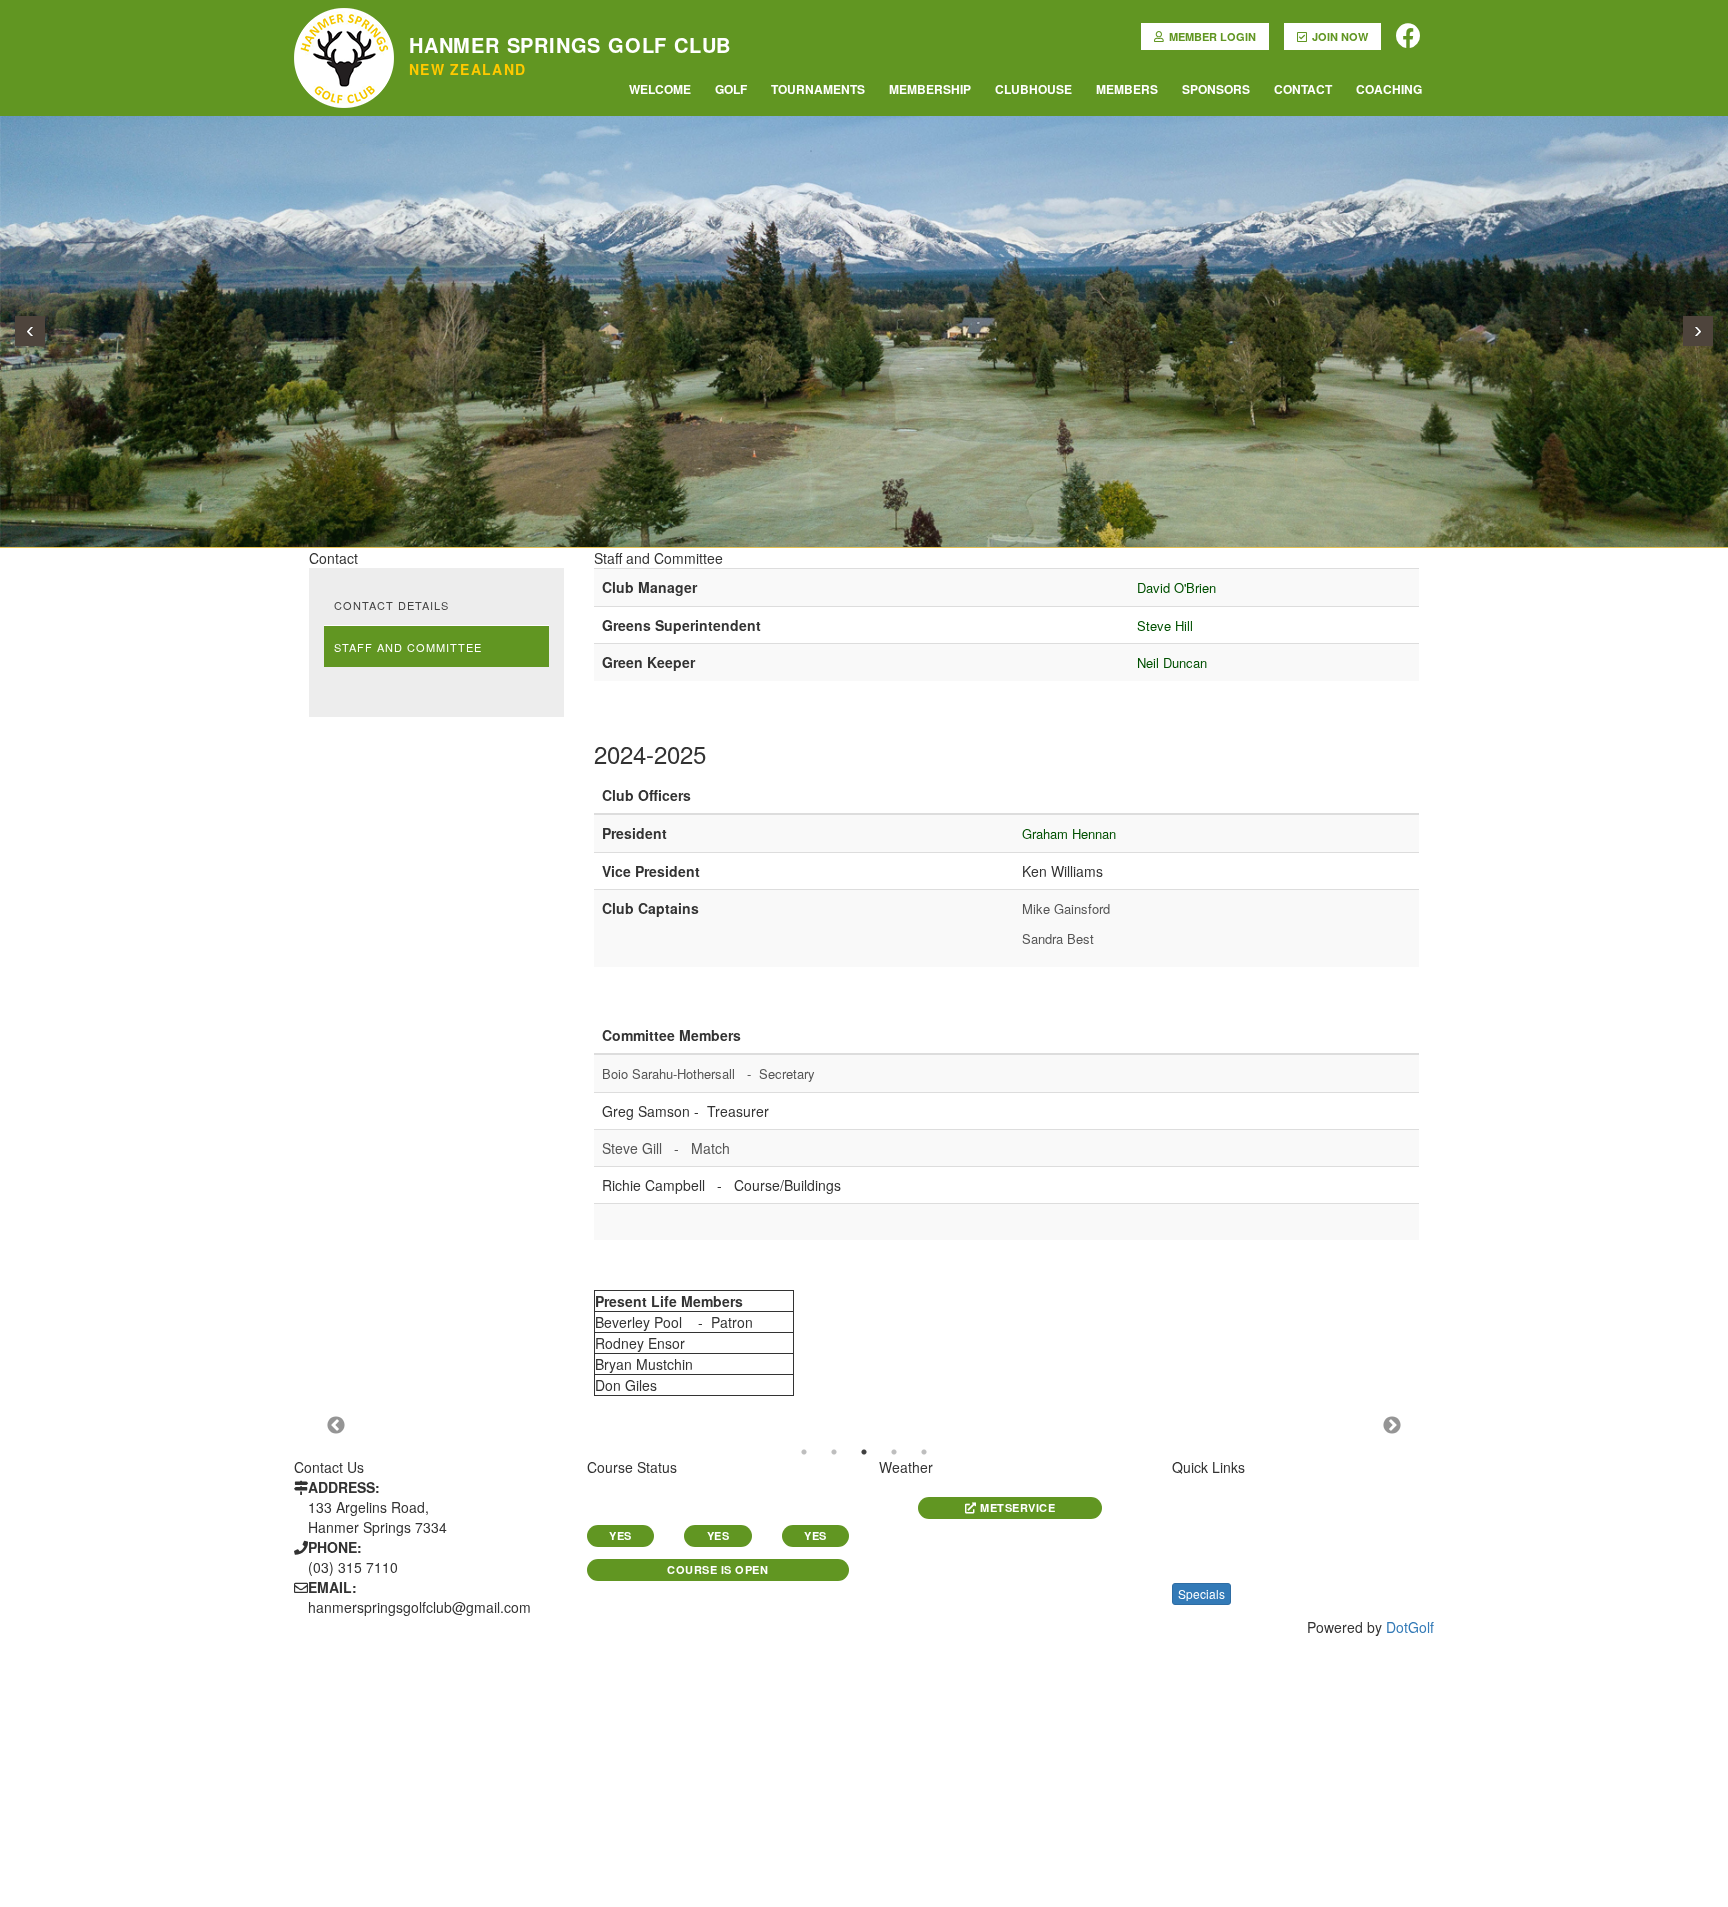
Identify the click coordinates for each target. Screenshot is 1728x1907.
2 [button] (834, 1452)
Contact (1303, 89)
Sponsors (1216, 89)
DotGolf (1410, 1627)
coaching (1389, 89)
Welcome (660, 89)
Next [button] (1392, 1426)
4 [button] (894, 1452)
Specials (1201, 1593)
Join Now (1340, 36)
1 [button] (804, 1452)
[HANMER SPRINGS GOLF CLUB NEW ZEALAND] (344, 25)
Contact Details (391, 605)
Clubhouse (1033, 89)
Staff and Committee (408, 647)
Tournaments (818, 89)
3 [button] (864, 1452)
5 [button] (924, 1452)
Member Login (1212, 36)
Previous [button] (336, 1426)
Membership (930, 89)
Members (1127, 89)
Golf (731, 89)
